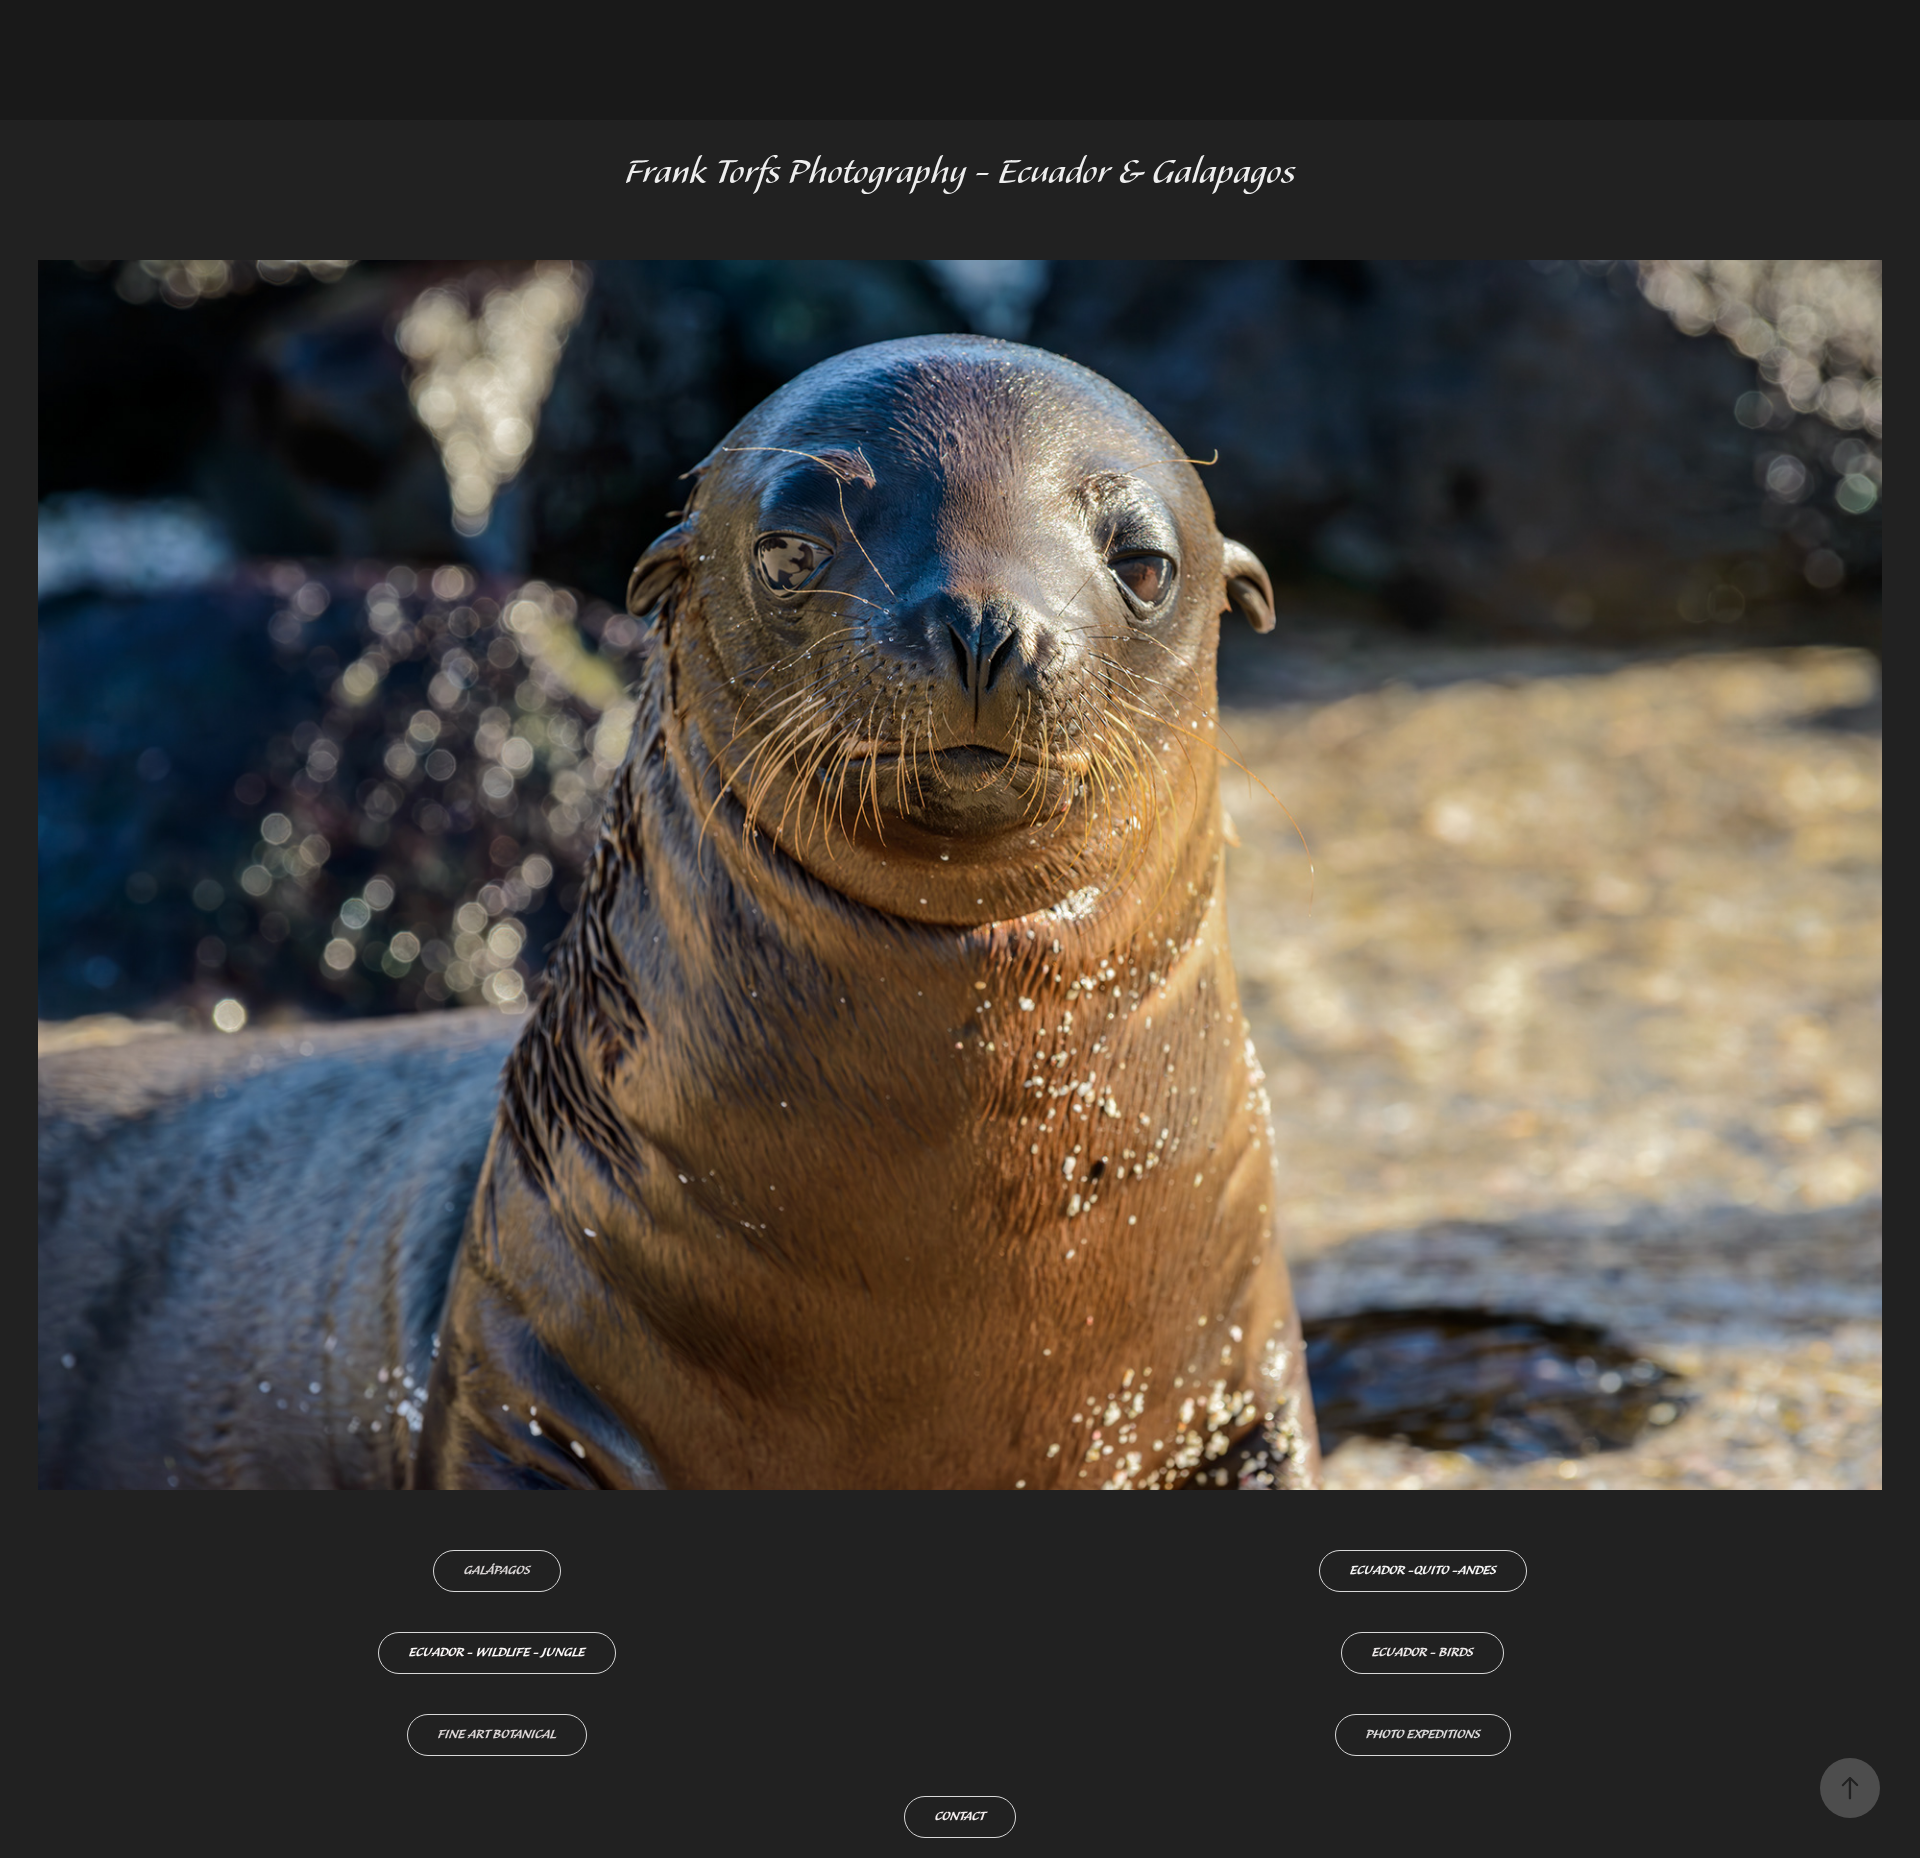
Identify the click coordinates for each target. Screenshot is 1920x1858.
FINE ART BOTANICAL (497, 1734)
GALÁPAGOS (497, 1570)
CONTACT (960, 1816)
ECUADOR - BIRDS (1422, 1652)
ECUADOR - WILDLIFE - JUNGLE (497, 1652)
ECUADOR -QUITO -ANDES (1423, 1570)
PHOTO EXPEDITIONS (1423, 1734)
